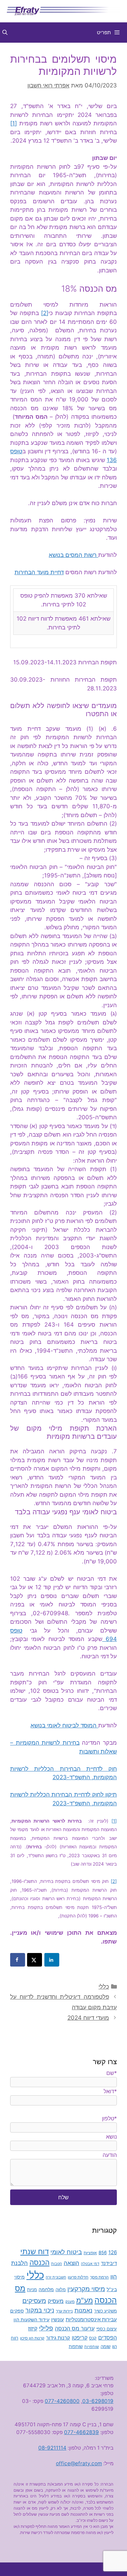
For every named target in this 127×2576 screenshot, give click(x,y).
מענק (70, 2302)
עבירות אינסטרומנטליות (91, 2319)
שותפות (76, 2346)
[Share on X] (35, 1960)
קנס (93, 2338)
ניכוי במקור (40, 2310)
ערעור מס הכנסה (75, 2328)
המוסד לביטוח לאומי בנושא (64, 1726)
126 (113, 2252)
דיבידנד (109, 2263)
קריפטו (80, 2338)
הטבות (57, 2264)
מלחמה (46, 2289)
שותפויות (92, 2347)
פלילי (46, 2328)
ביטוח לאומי (66, 2252)
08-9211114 (52, 2448)
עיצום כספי (107, 2329)
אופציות (90, 2253)
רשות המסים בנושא (73, 555)
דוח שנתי (35, 2251)
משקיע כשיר (105, 2311)
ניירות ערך (64, 2311)
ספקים (17, 2311)
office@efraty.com (79, 2463)
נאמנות (83, 2310)
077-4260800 (62, 2401)
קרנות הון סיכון (32, 2338)
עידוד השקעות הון (31, 2319)
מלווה (61, 2289)
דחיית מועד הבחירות (39, 572)
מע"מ (84, 2300)
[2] (45, 313)
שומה (105, 2346)
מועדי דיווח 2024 (88, 2018)
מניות (32, 2290)
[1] (14, 123)
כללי (104, 1987)
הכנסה (39, 2262)
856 (103, 2252)
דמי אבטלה (90, 2264)
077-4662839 (81, 2432)
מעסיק (56, 2301)
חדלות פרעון (78, 2277)
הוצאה (71, 2263)
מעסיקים (34, 2301)
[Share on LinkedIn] (52, 1960)
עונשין (58, 2320)
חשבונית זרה (56, 2277)
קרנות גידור (58, 2338)
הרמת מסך (99, 2277)
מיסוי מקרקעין (86, 2289)
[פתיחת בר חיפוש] (5, 33)
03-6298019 (98, 2401)
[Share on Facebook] (18, 1960)
